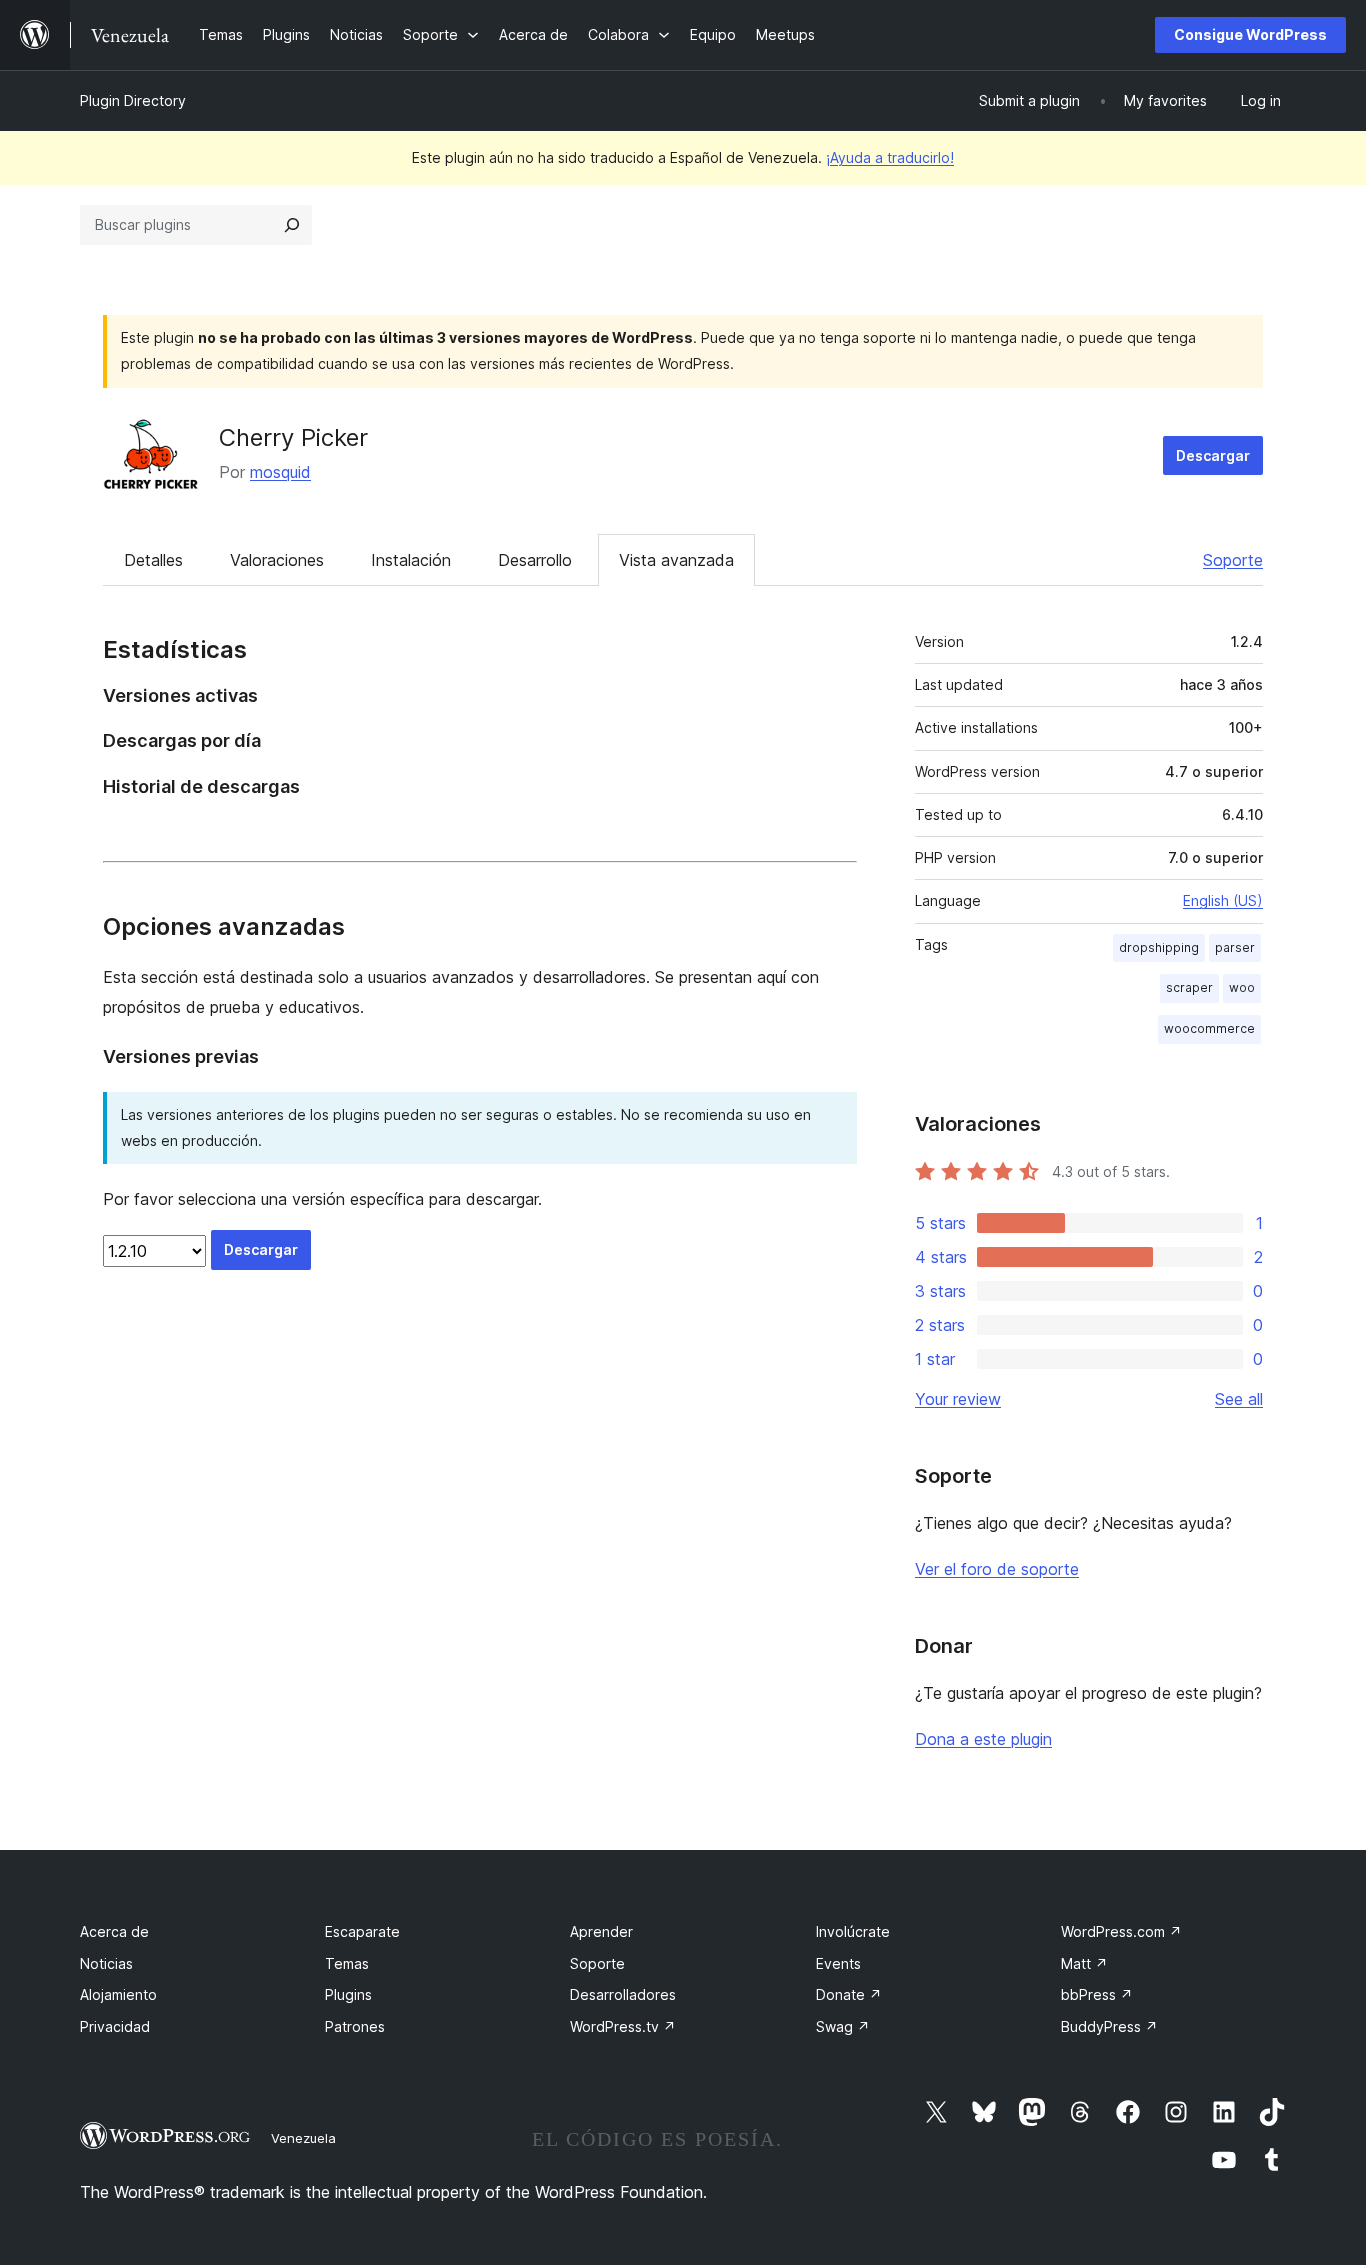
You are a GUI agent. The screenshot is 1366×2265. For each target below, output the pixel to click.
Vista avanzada (676, 560)
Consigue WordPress (1250, 34)
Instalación (411, 560)
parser (1235, 947)
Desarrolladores (623, 1994)
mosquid (280, 472)
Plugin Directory (133, 100)
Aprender (601, 1931)
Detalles (153, 560)
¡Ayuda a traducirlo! (890, 157)
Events (838, 1963)
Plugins (348, 1994)
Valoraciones (277, 560)
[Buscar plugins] (292, 225)
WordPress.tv (623, 2026)
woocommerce (1209, 1028)
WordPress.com (1121, 1931)
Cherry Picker (293, 437)
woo (1242, 987)
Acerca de (114, 1931)
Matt (1084, 1963)
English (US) (1223, 900)
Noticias (106, 1963)
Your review (958, 1399)
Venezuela (303, 2138)
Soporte (1233, 560)
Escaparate (362, 1931)
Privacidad (115, 2026)
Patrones (355, 2026)
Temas (347, 1963)
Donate (849, 1994)
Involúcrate (853, 1931)
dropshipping (1159, 947)
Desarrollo (535, 560)
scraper (1189, 987)
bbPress (1097, 1994)
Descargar (1213, 455)
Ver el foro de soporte (997, 1569)
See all (1239, 1399)
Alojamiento (118, 1994)
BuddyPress (1109, 2026)
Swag (843, 2026)
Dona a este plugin (983, 1739)
